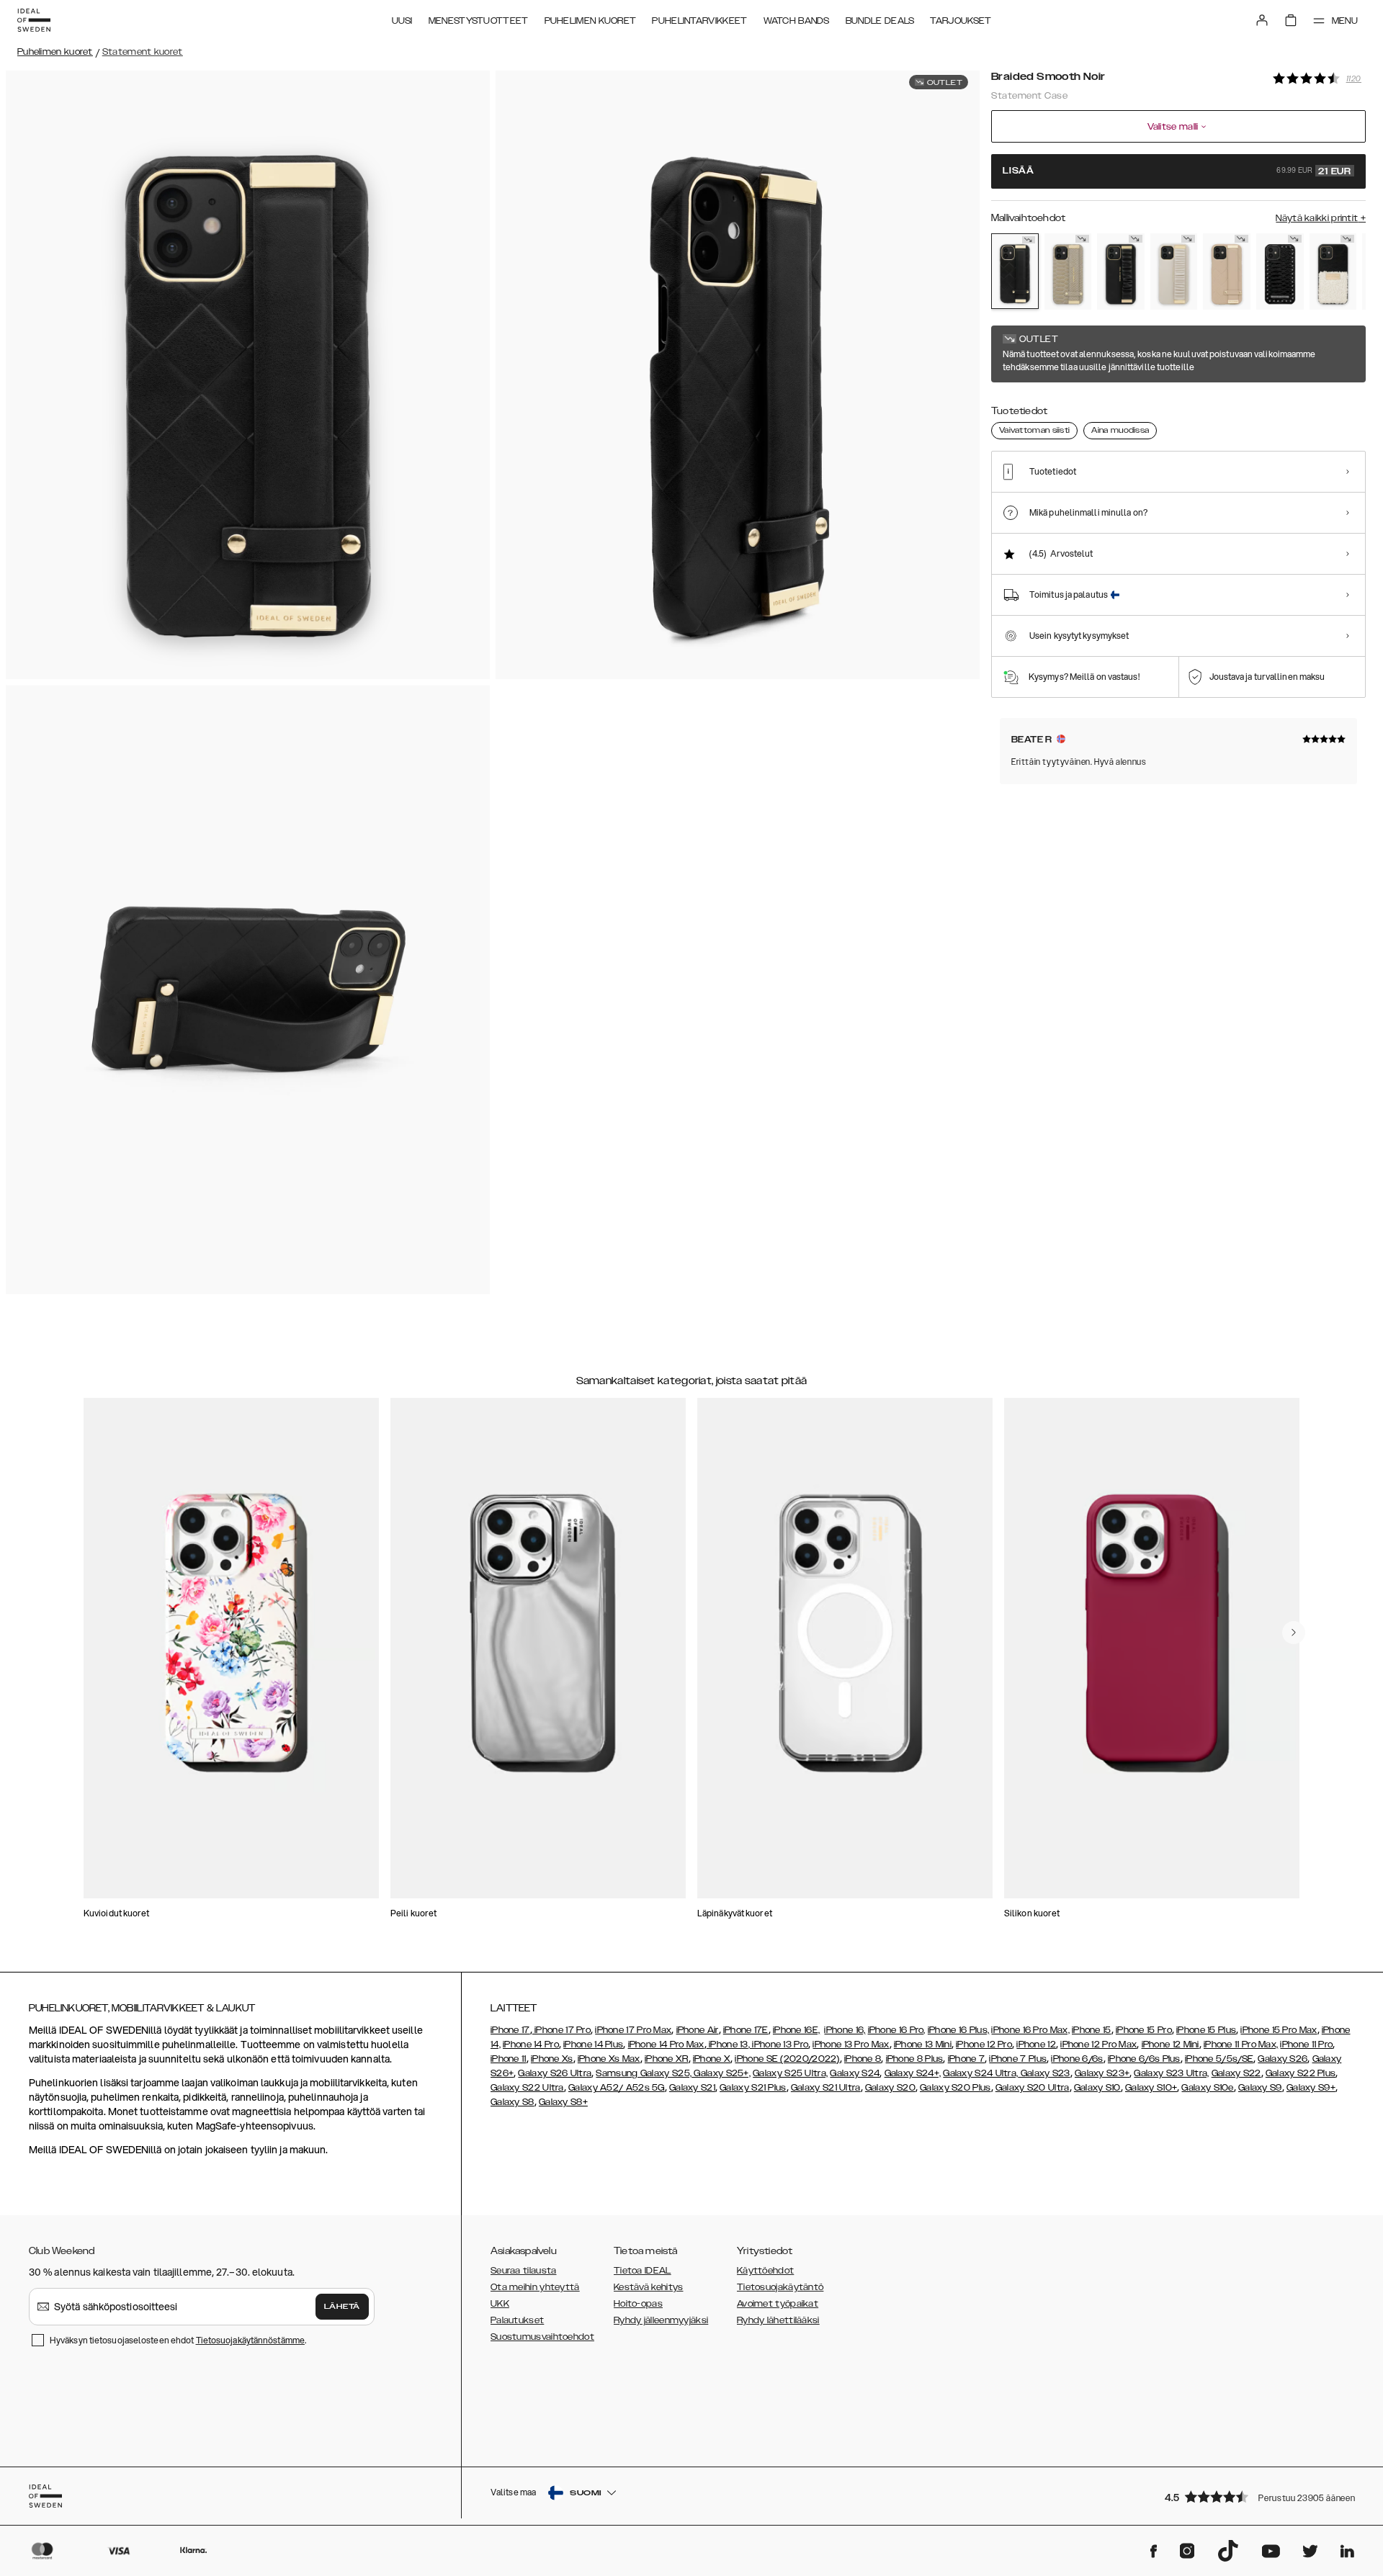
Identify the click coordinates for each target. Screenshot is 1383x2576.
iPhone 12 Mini (1171, 2045)
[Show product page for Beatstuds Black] (1280, 271)
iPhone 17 (510, 2030)
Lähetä (342, 2307)
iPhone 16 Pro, (897, 2030)
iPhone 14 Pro (531, 2045)
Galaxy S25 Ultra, (790, 2073)
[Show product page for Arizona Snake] (1068, 271)
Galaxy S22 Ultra (527, 2088)
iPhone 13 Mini (923, 2045)
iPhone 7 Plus (1018, 2059)
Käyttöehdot (765, 2271)
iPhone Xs (552, 2059)
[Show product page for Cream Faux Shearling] (1333, 271)
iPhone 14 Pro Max (666, 2045)
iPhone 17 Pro (561, 2030)
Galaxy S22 (1236, 2073)
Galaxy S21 (692, 2088)
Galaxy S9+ (1311, 2088)
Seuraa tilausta (524, 2271)
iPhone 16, (845, 2030)
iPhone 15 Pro (1144, 2030)
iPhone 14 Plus (593, 2045)
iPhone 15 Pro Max (1279, 2030)
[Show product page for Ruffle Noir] (1121, 271)
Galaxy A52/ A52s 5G (617, 2088)
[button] (1261, 2496)
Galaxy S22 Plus (1301, 2073)
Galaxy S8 (513, 2102)
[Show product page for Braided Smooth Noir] (1015, 271)
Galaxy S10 (1097, 2088)
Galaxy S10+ (1151, 2088)
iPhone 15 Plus (1206, 2030)
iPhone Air (698, 2030)
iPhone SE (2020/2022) (787, 2059)
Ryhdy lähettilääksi (778, 2320)
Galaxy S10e (1207, 2088)
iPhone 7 (966, 2059)
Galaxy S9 (1260, 2088)
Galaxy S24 (855, 2073)
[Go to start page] (34, 20)
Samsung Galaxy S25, (644, 2073)
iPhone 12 (1036, 2045)
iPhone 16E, (796, 2030)
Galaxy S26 (1283, 2059)
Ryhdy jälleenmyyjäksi (661, 2320)
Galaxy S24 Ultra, (980, 2073)
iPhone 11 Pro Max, (1241, 2045)
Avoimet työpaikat (778, 2304)
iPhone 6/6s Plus (1144, 2059)
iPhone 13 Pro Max (851, 2045)
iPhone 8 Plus (915, 2059)
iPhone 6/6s (1077, 2059)
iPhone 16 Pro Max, (1030, 2030)
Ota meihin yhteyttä (535, 2287)
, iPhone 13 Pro (779, 2045)
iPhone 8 (863, 2059)
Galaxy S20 (890, 2088)
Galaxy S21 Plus (753, 2088)
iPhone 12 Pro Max (1098, 2045)
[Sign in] (1262, 20)
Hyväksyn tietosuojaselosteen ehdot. (178, 2340)
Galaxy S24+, (913, 2073)
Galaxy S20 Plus (955, 2088)
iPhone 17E (746, 2030)
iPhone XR (667, 2059)
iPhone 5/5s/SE (1219, 2059)
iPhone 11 (509, 2059)
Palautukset (517, 2320)
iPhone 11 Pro (1306, 2045)
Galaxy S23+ (1102, 2073)
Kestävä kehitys (649, 2287)
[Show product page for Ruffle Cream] (1174, 271)
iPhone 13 (729, 2045)
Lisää (1177, 171)
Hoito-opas (638, 2304)
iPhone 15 (1092, 2030)
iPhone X (712, 2059)
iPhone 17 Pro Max (633, 2030)
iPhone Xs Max (609, 2059)
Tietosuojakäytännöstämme (250, 2340)
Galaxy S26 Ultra (555, 2073)
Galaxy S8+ (563, 2102)
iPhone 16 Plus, (959, 2030)
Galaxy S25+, (721, 2073)
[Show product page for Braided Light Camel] (1227, 271)
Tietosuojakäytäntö (780, 2287)
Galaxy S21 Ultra (826, 2088)
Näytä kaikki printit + (1321, 218)
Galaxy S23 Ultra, (1171, 2073)
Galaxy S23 (1044, 2073)
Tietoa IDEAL (643, 2271)
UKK (500, 2304)
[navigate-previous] (1294, 1633)
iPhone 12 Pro (984, 2045)
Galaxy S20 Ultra (1033, 2088)
